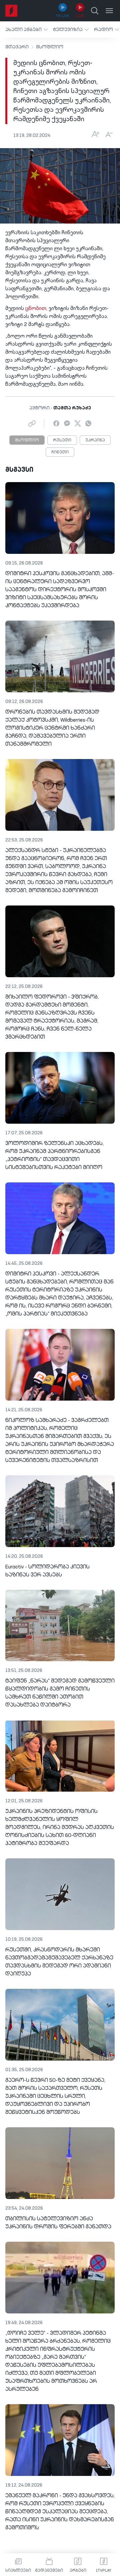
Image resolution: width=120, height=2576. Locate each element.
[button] (26, 30)
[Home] (11, 11)
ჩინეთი (60, 452)
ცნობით (36, 309)
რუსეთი (62, 440)
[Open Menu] (109, 11)
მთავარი (17, 47)
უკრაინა (95, 440)
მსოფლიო (50, 47)
